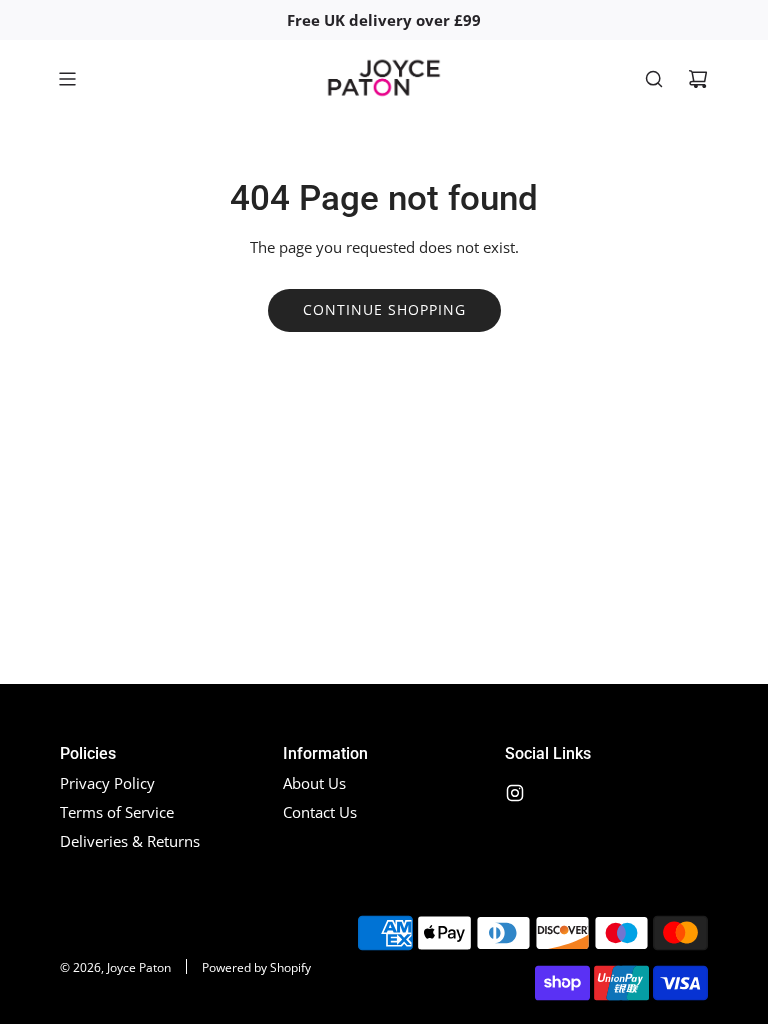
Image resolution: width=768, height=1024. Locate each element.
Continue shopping (384, 309)
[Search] (654, 79)
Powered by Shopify (256, 967)
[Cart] (698, 79)
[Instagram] (515, 793)
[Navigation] (67, 79)
